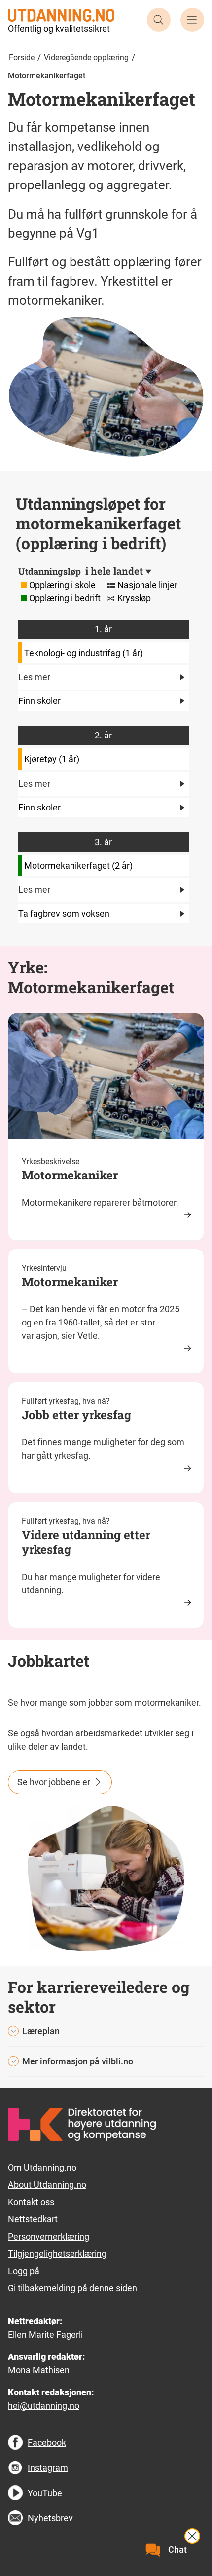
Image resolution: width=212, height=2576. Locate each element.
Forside (22, 57)
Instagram (48, 2468)
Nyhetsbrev (50, 2518)
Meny (192, 20)
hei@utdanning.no (44, 2406)
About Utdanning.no (47, 2185)
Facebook (47, 2443)
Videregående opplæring (86, 57)
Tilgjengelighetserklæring (57, 2254)
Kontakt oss (31, 2202)
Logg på (24, 2271)
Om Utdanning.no (42, 2167)
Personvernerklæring (49, 2236)
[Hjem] (61, 15)
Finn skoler (39, 701)
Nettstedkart (33, 2219)
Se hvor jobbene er (54, 1782)
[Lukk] (192, 2536)
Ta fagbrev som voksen (64, 913)
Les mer (34, 677)
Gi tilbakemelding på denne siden (72, 2288)
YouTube (45, 2493)
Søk (159, 20)
